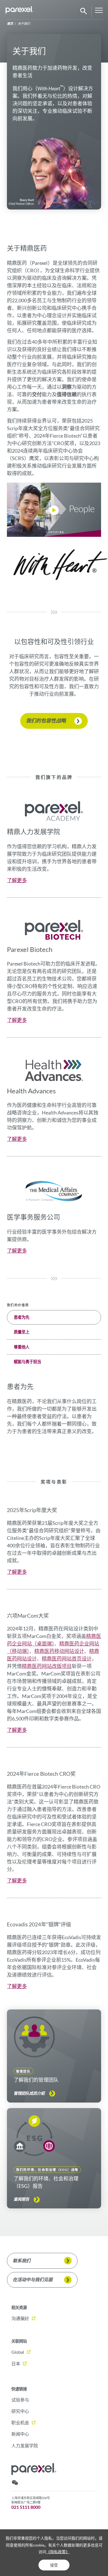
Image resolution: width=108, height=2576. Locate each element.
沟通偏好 (20, 2318)
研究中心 (20, 2411)
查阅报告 (21, 2199)
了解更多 (17, 880)
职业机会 (20, 2422)
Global (18, 2352)
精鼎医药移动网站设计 (59, 1651)
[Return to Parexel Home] (19, 11)
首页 (10, 23)
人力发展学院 (25, 2446)
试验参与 (20, 2400)
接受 (54, 2565)
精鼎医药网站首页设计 (67, 1659)
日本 (16, 2364)
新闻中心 (20, 2434)
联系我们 (22, 2260)
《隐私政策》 (58, 2552)
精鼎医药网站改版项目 (47, 1666)
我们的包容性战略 (46, 720)
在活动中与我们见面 (33, 2279)
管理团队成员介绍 (29, 2093)
